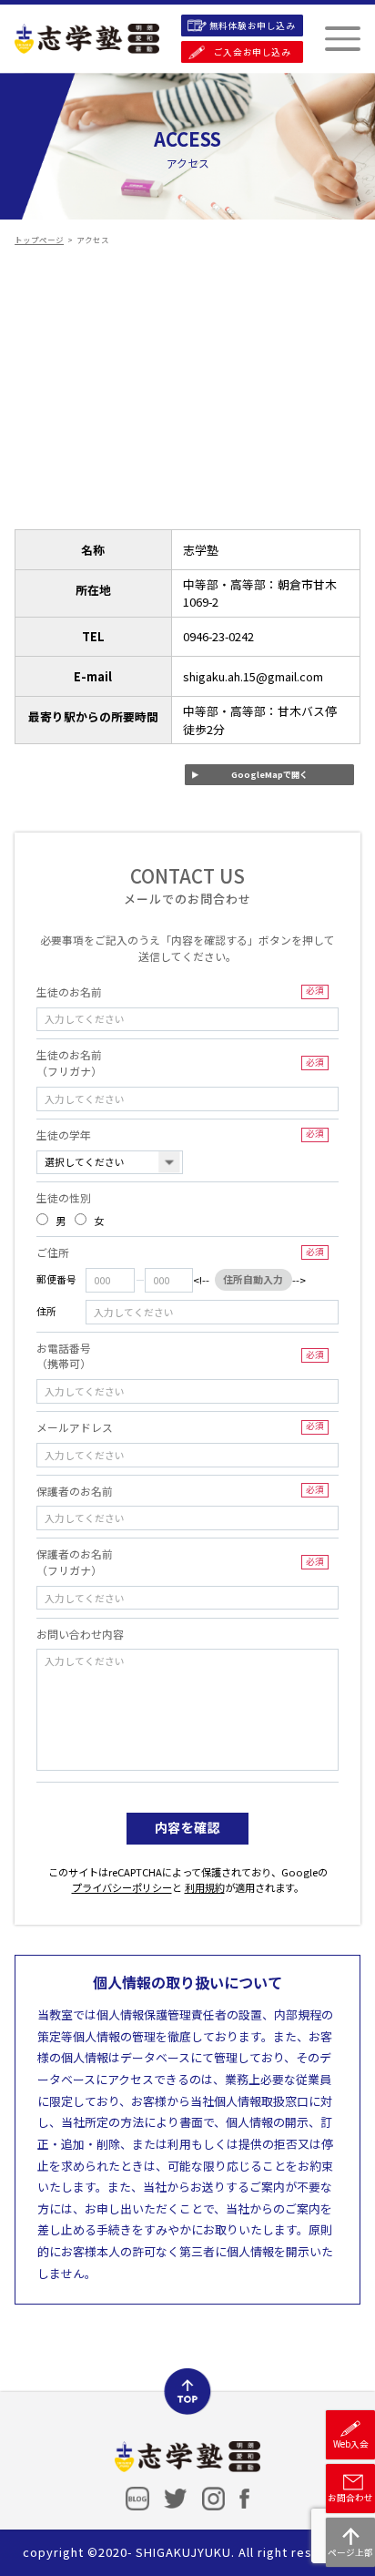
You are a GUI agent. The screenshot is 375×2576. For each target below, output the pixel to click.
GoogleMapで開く (269, 774)
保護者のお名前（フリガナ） (180, 1562)
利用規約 (205, 1887)
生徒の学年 (180, 1135)
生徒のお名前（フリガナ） (180, 1063)
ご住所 (180, 1252)
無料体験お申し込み (253, 26)
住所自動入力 (253, 1279)
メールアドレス (180, 1427)
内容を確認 (188, 1827)
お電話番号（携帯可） (180, 1356)
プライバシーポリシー (122, 1887)
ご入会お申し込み (252, 52)
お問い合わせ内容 (80, 1634)
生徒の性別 (64, 1197)
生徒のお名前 (180, 992)
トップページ (39, 240)
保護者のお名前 (180, 1491)
